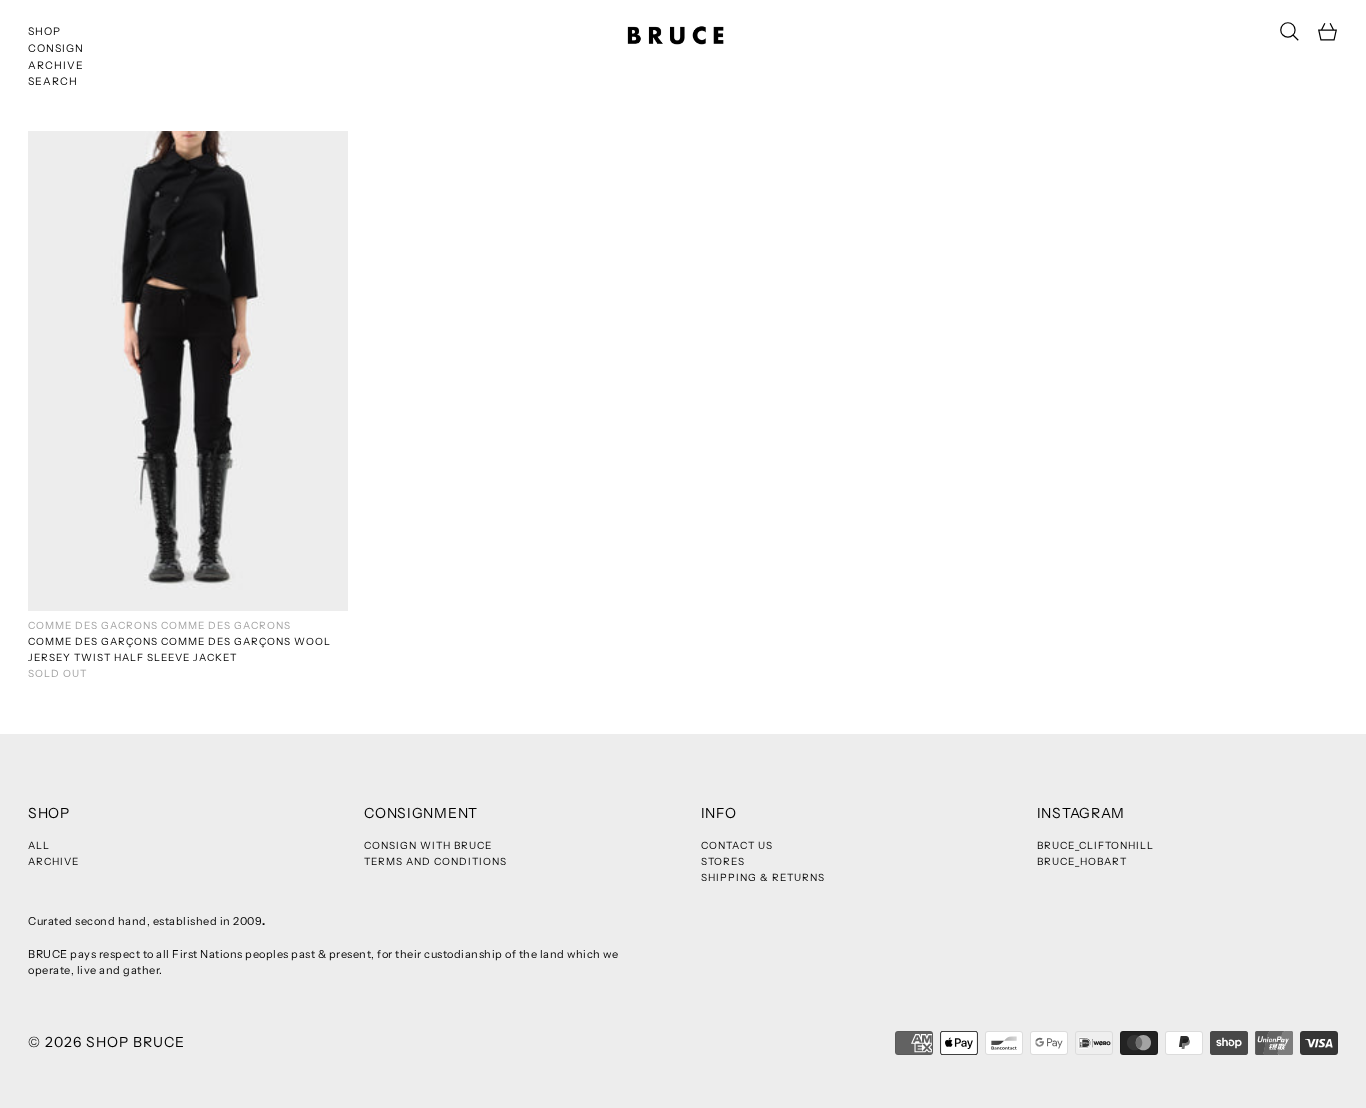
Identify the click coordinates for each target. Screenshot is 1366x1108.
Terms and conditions (435, 861)
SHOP (44, 31)
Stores (723, 861)
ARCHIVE (56, 65)
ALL (39, 845)
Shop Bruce (135, 1042)
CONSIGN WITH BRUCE (428, 845)
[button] (1289, 31)
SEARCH (53, 81)
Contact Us (737, 845)
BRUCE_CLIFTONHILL (1095, 845)
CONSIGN (56, 48)
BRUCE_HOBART (1082, 861)
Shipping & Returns (763, 877)
